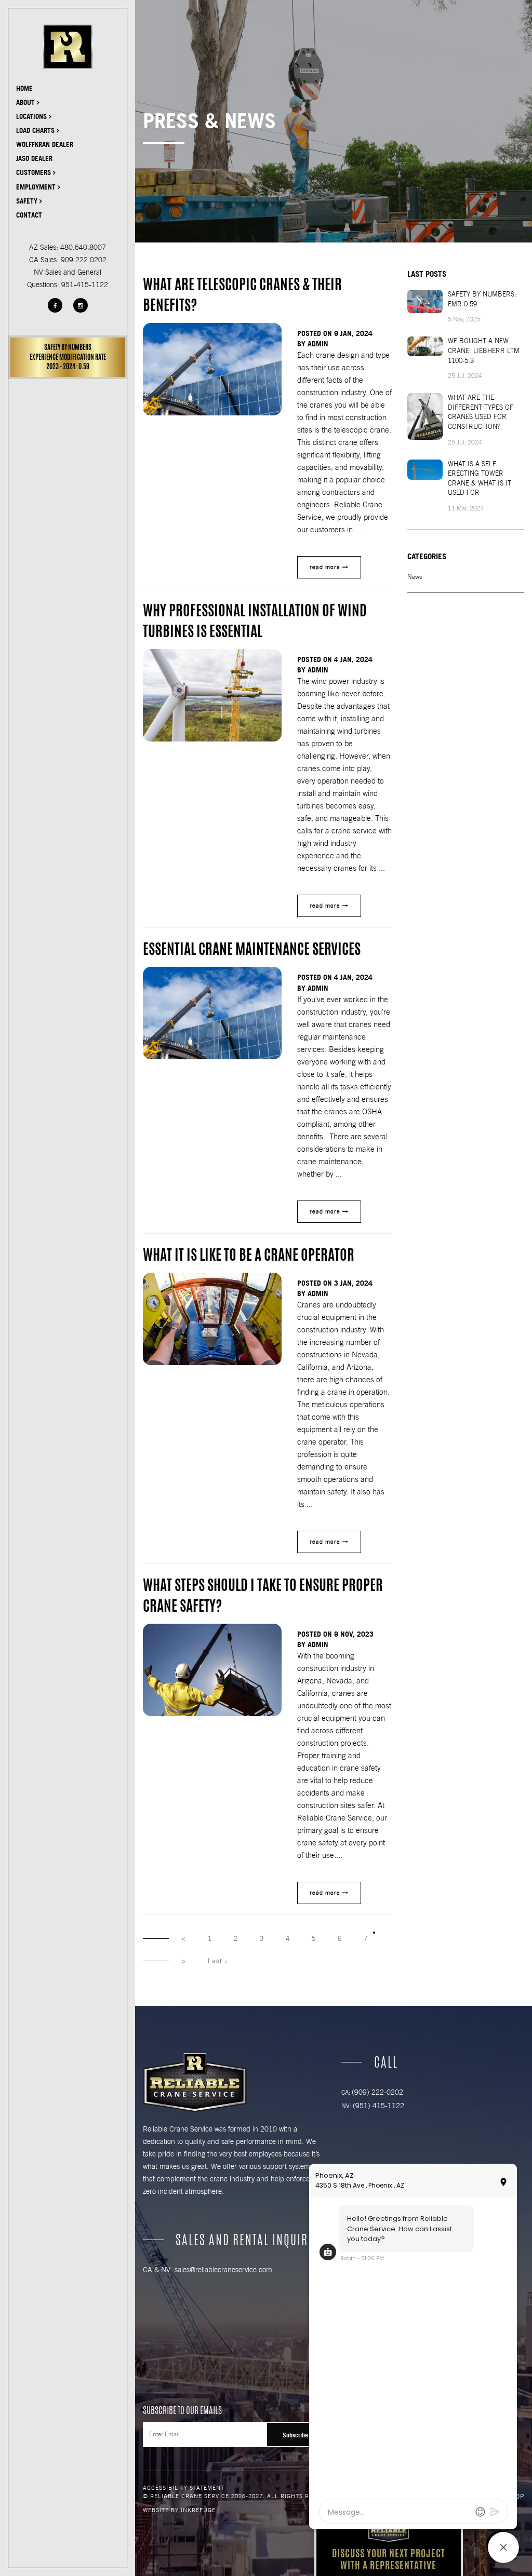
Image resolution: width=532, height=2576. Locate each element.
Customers (35, 172)
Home (24, 88)
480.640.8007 (83, 247)
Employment (37, 187)
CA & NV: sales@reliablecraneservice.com (208, 2270)
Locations (32, 116)
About (26, 102)
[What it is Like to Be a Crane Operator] (212, 1319)
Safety (28, 201)
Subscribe (295, 2435)
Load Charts (36, 130)
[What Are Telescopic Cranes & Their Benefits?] (212, 369)
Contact (29, 215)
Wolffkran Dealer (45, 144)
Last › (218, 1961)
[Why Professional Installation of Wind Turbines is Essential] (212, 695)
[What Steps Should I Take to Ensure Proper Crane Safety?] (212, 1670)
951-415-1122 (85, 285)
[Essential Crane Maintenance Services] (212, 1013)
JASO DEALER (34, 158)
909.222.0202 (84, 260)
